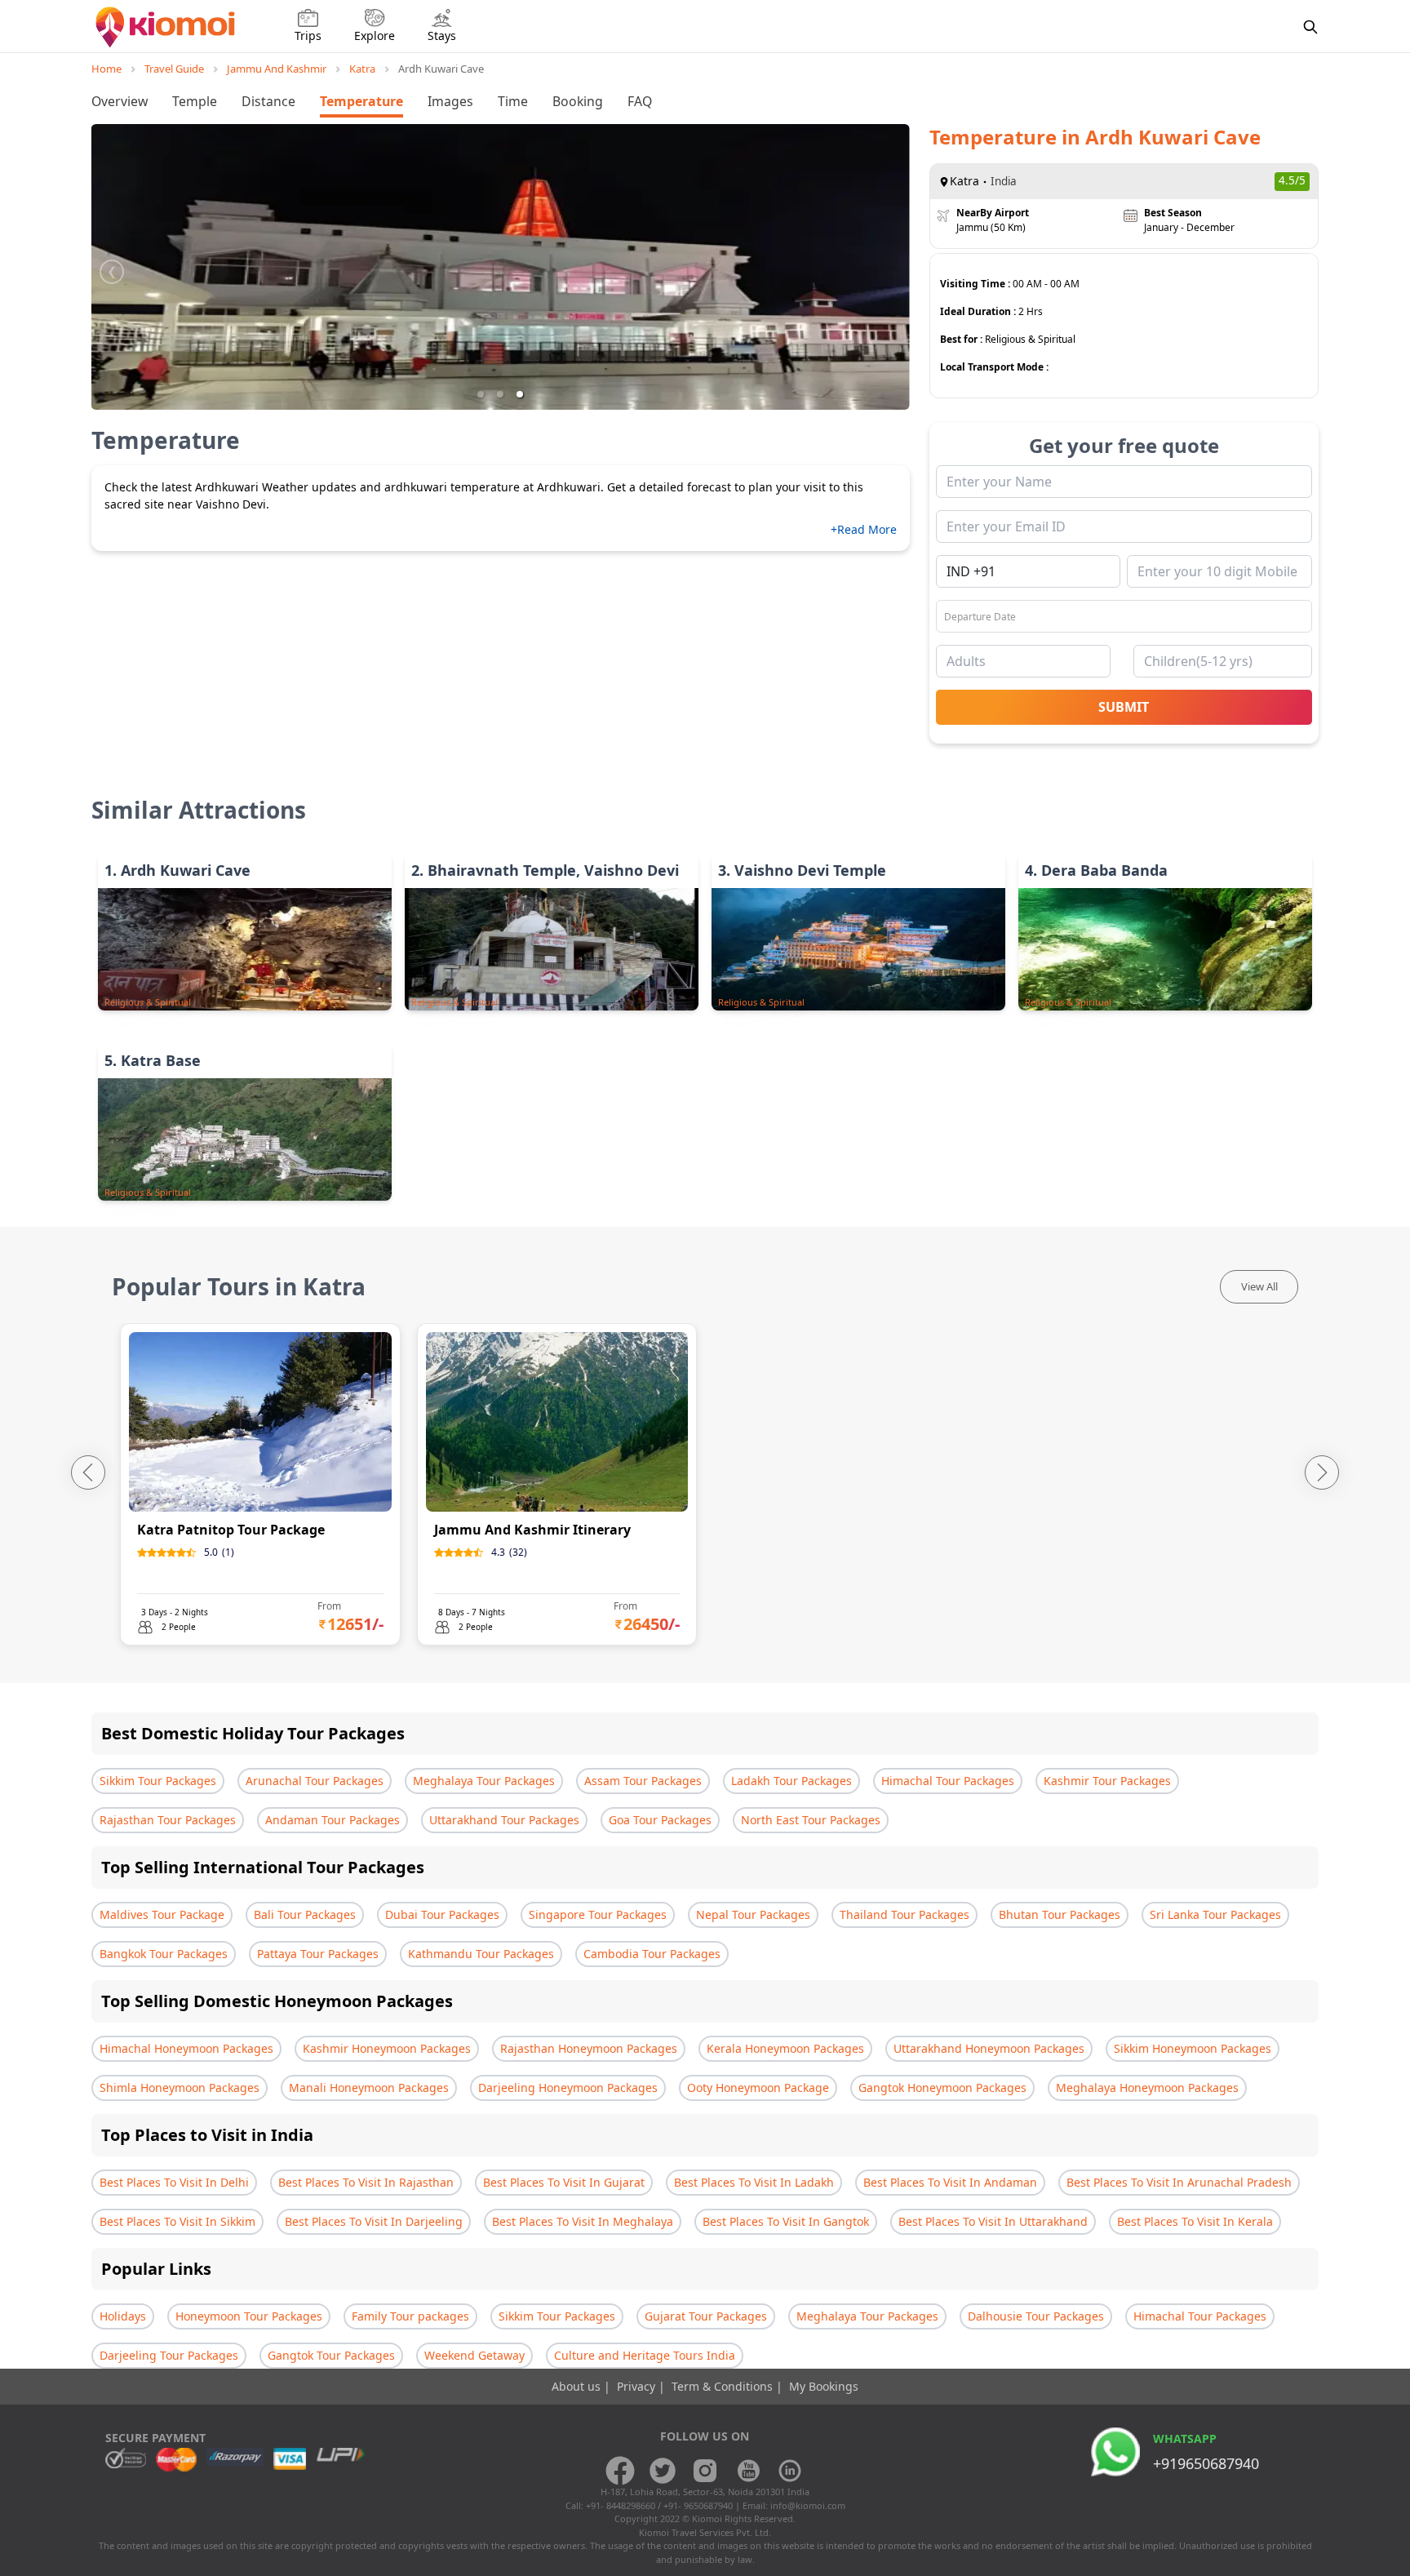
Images (450, 101)
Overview (120, 101)
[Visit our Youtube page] (747, 2471)
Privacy (638, 2386)
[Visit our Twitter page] (663, 2471)
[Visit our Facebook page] (620, 2471)
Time (513, 101)
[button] (481, 394)
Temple (195, 101)
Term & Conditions (724, 2386)
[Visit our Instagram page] (705, 2471)
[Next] (1322, 1472)
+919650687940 (1206, 2463)
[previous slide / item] (112, 267)
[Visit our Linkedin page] (790, 2471)
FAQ (640, 101)
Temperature (361, 101)
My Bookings (824, 2386)
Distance (268, 101)
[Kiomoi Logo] (167, 27)
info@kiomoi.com (808, 2505)
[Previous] (88, 1472)
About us (578, 2386)
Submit (1124, 707)
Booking (578, 101)
